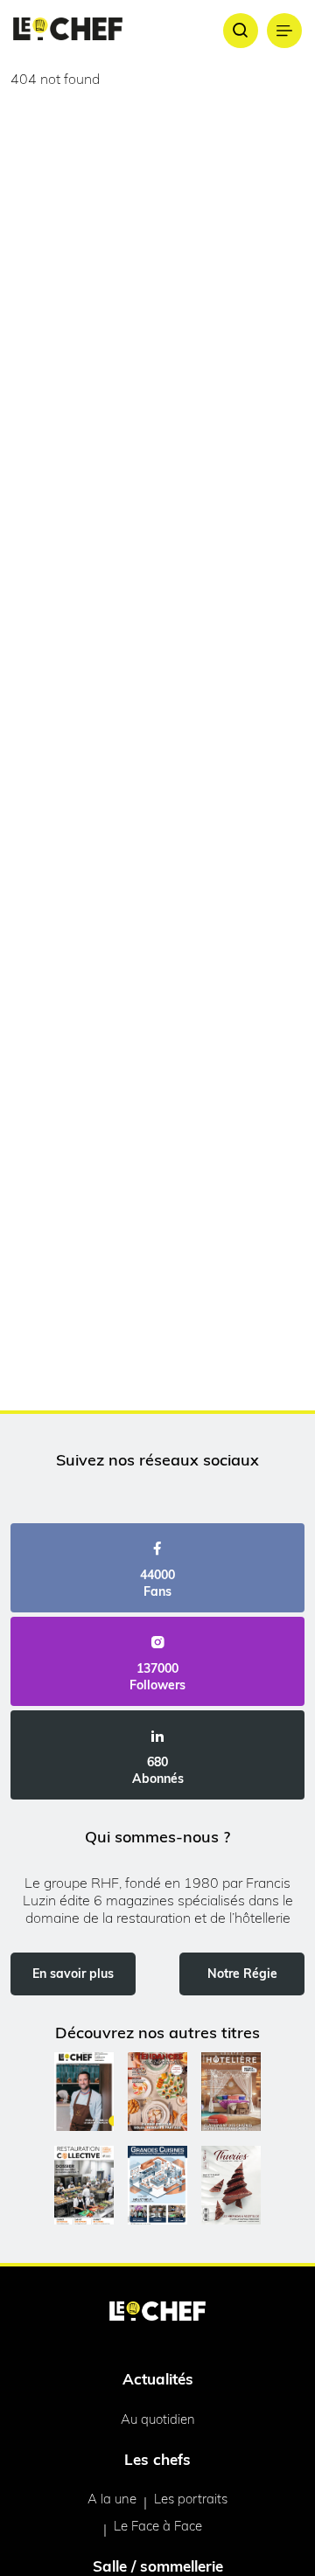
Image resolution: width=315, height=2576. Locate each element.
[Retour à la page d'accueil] (157, 2313)
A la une (112, 2499)
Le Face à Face (158, 2526)
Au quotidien (158, 2419)
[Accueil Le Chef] (68, 30)
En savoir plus (73, 1974)
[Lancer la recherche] (241, 31)
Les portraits (191, 2499)
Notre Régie (242, 1974)
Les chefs (157, 2459)
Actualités (158, 2379)
